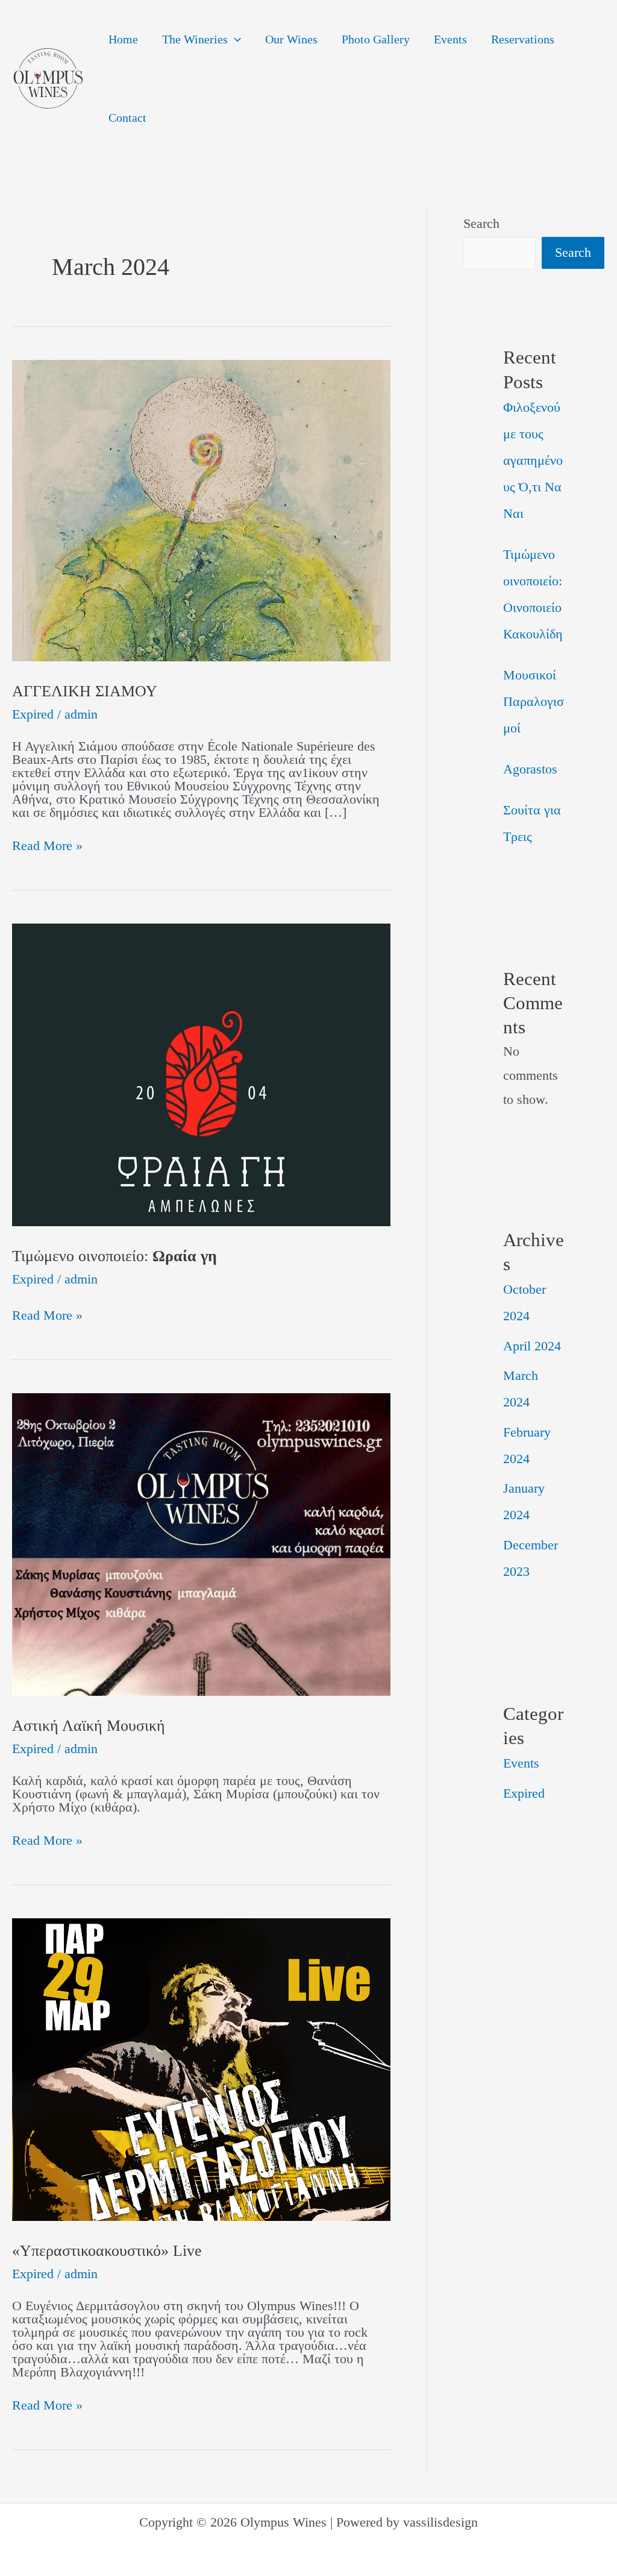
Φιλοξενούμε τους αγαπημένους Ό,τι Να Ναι (533, 460)
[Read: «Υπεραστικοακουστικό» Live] (201, 2068)
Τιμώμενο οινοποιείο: (114, 1256)
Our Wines (291, 39)
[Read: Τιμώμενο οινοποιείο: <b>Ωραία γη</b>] (201, 1073)
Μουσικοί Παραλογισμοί (534, 701)
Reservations (523, 39)
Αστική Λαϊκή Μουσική (89, 1726)
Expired (33, 714)
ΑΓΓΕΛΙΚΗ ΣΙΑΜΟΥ (85, 691)
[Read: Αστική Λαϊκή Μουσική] (201, 1543)
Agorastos (530, 769)
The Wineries (195, 39)
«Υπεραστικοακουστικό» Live (107, 2251)
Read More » (47, 846)
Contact (127, 118)
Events (450, 39)
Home (123, 39)
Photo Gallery (376, 39)
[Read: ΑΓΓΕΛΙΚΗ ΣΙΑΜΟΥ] (201, 509)
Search (481, 223)
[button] (234, 39)
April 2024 (532, 1346)
